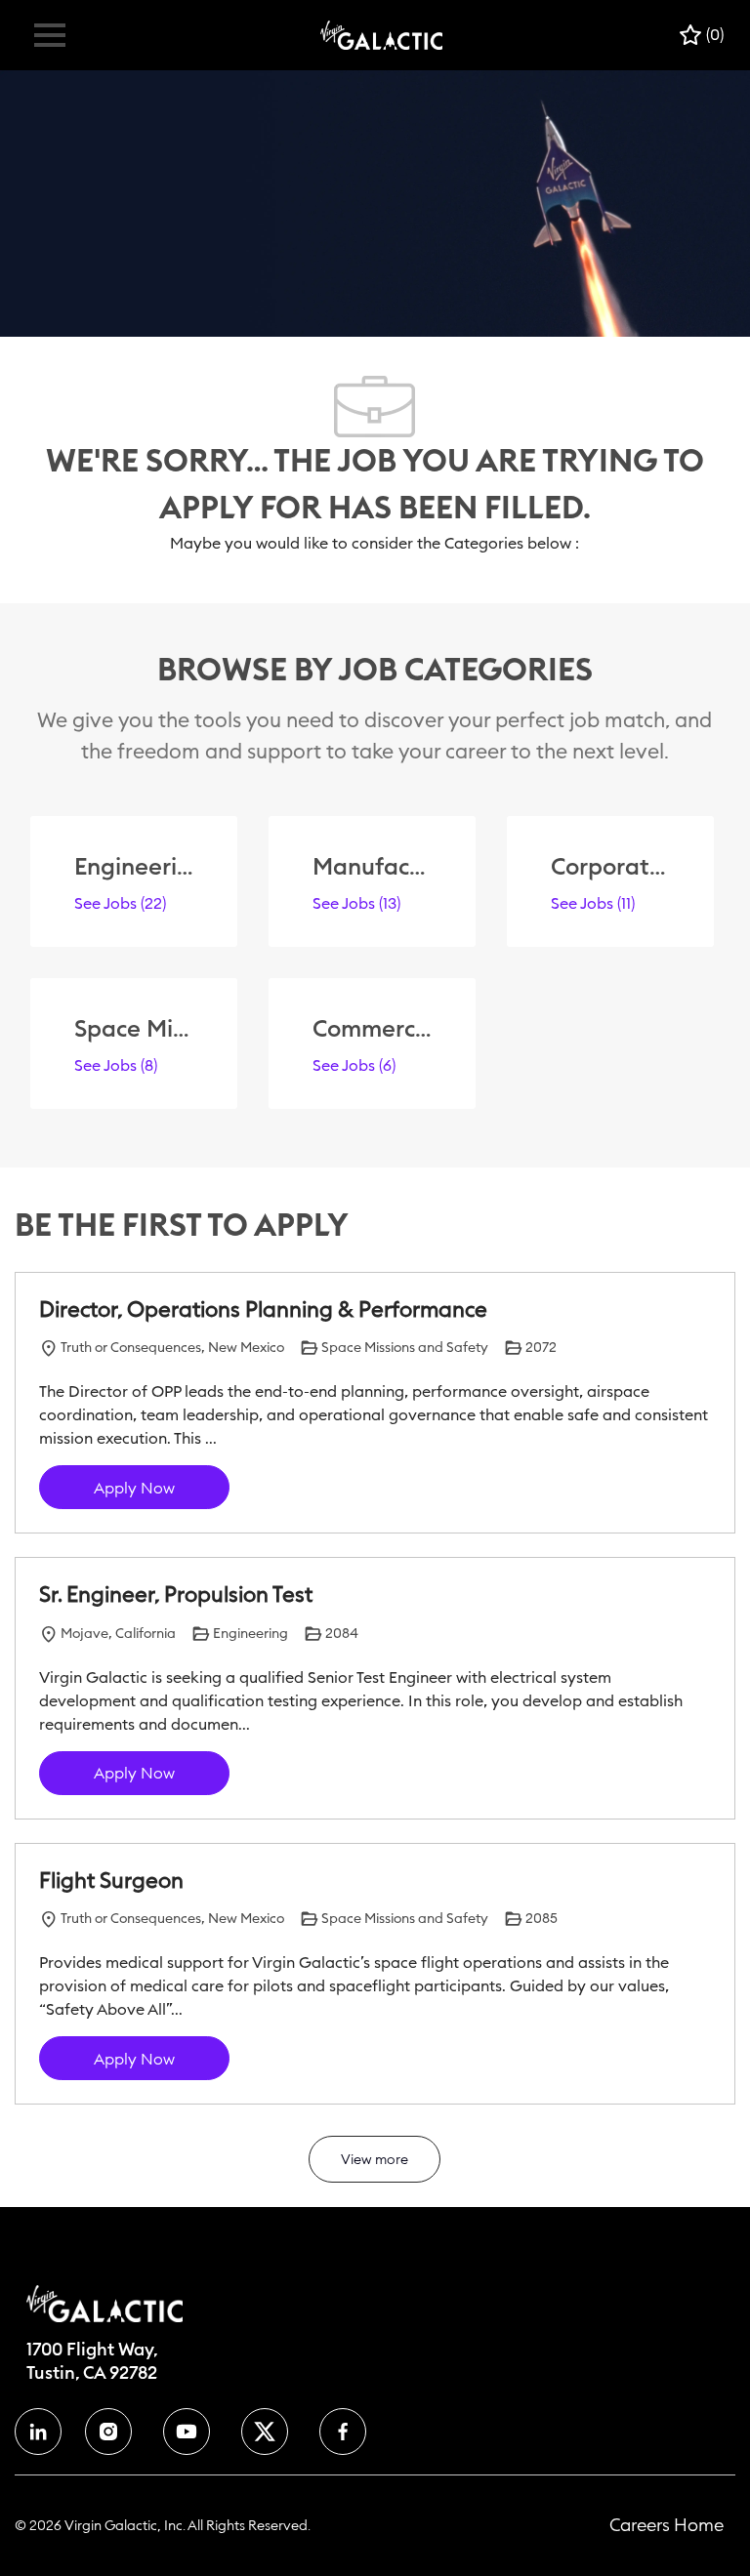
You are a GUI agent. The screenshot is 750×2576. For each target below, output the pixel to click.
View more (375, 2159)
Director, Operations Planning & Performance (263, 1309)
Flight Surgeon (111, 1881)
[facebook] (38, 2432)
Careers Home (667, 2525)
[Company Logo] (381, 34)
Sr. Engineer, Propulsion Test (176, 1595)
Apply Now (134, 1488)
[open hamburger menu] (50, 35)
